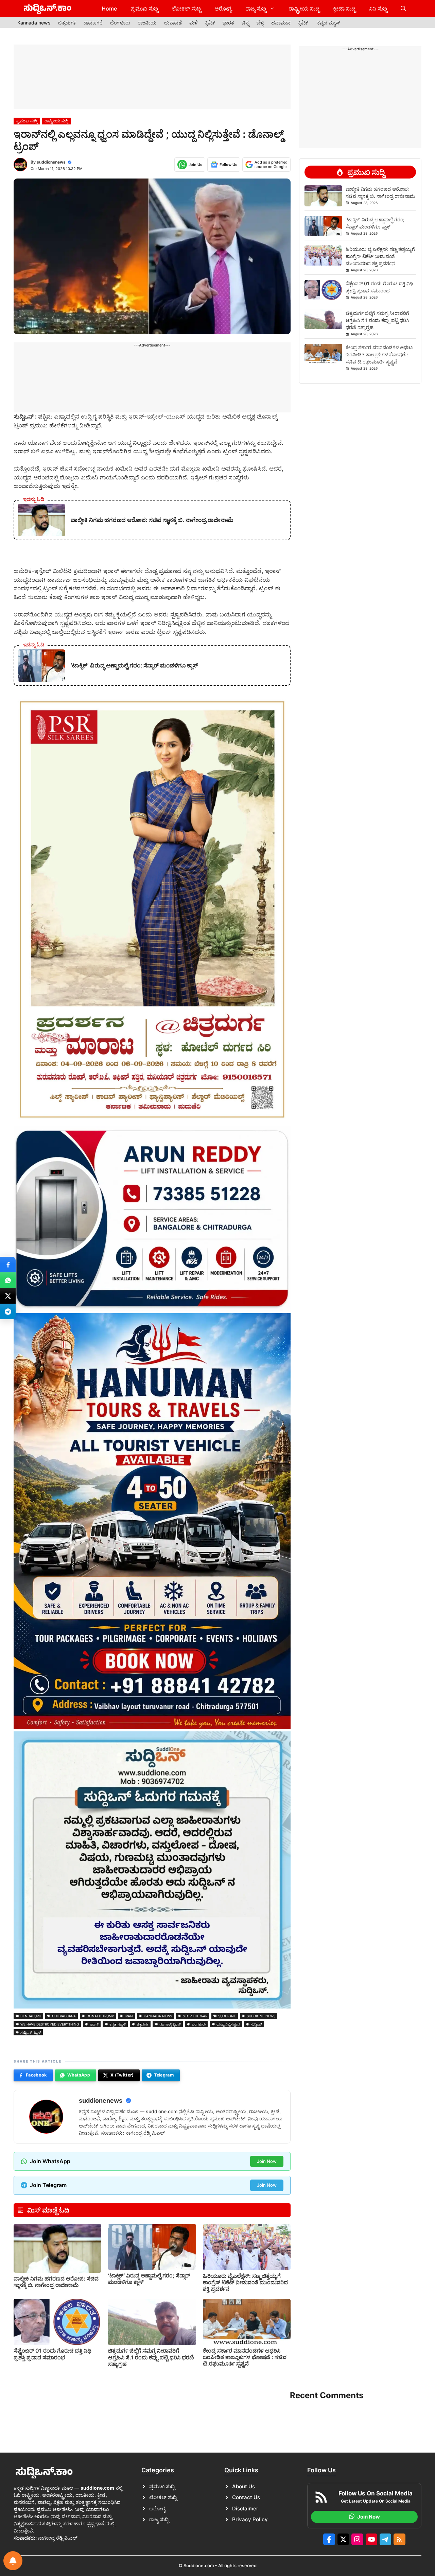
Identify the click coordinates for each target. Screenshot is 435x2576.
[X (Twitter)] (8, 1296)
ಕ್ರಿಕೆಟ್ (210, 23)
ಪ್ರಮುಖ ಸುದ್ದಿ (144, 9)
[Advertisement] (152, 77)
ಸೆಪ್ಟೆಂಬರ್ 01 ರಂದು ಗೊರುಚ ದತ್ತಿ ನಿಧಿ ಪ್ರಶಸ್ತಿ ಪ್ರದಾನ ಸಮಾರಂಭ (53, 2354)
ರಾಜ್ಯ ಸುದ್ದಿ (256, 9)
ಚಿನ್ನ (245, 23)
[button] (403, 9)
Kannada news (34, 23)
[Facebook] (8, 1265)
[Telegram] (8, 1311)
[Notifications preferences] (13, 2561)
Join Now (267, 2161)
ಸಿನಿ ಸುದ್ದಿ (378, 9)
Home (109, 9)
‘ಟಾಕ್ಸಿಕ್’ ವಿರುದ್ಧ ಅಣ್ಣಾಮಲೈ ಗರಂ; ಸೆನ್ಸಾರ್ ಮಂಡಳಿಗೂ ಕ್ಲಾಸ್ (149, 2279)
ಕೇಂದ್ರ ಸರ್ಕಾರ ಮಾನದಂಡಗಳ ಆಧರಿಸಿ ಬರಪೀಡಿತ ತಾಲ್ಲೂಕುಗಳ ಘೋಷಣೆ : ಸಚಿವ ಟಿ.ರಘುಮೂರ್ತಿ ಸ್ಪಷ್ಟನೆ (245, 2357)
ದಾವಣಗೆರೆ (93, 23)
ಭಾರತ (228, 23)
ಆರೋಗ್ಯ (223, 9)
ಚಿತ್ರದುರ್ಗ (67, 23)
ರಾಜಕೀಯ (147, 23)
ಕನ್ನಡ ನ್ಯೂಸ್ (329, 23)
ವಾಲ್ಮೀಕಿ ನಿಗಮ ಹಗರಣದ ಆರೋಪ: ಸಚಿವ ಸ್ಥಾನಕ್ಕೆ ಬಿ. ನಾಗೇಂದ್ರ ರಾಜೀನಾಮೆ (56, 2282)
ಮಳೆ (193, 23)
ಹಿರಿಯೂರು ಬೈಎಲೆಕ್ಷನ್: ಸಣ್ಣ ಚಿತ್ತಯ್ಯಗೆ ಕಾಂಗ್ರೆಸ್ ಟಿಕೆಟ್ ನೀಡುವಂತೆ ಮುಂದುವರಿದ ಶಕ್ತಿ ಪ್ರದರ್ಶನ (245, 2282)
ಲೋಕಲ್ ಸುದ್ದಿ (186, 9)
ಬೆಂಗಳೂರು (120, 23)
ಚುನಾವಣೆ (173, 23)
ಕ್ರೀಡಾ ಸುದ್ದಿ (344, 9)
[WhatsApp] (8, 1280)
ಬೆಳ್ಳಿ (260, 23)
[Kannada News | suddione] (48, 9)
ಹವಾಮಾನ (281, 23)
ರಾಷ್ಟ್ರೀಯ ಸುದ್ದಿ (304, 9)
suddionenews (51, 162)
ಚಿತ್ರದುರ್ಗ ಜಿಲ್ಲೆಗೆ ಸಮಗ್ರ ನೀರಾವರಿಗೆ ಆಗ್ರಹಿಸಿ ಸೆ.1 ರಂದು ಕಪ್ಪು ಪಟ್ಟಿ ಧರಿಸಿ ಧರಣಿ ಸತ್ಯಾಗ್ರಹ (151, 2357)
